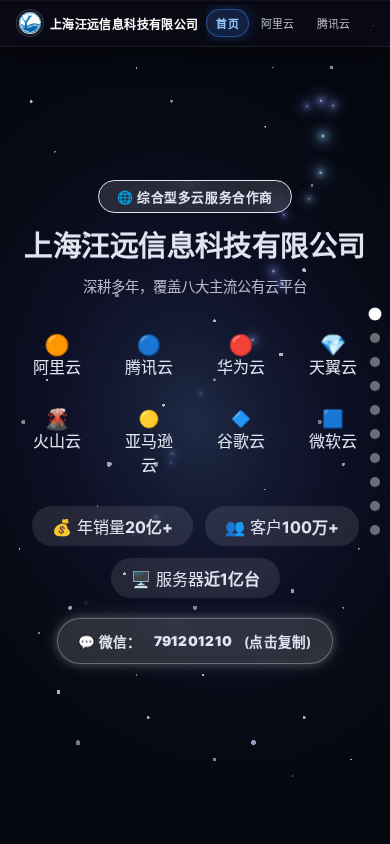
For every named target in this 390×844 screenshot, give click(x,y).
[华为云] (375, 386)
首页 (227, 24)
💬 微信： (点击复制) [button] (194, 641)
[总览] (375, 314)
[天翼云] (375, 410)
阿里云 (278, 24)
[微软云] (375, 506)
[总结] (375, 530)
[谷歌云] (375, 482)
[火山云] (375, 434)
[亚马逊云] (375, 458)
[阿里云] (375, 338)
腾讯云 (334, 24)
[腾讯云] (375, 362)
